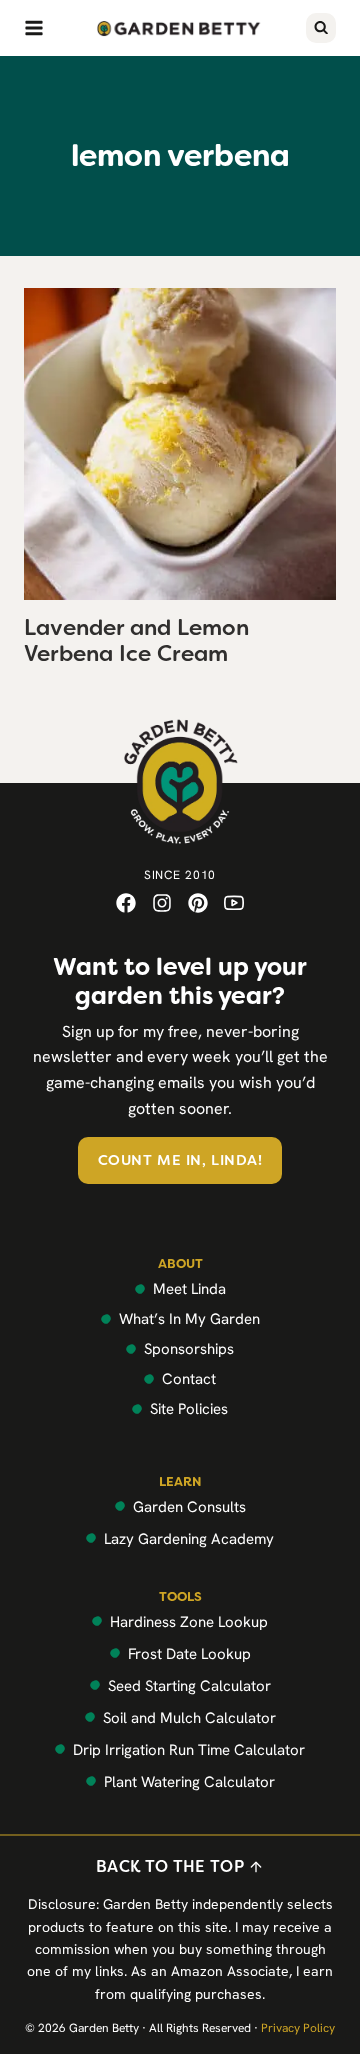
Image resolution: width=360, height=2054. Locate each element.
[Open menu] (34, 28)
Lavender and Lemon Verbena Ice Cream (136, 640)
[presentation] (180, 444)
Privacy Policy (298, 2028)
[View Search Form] (321, 28)
